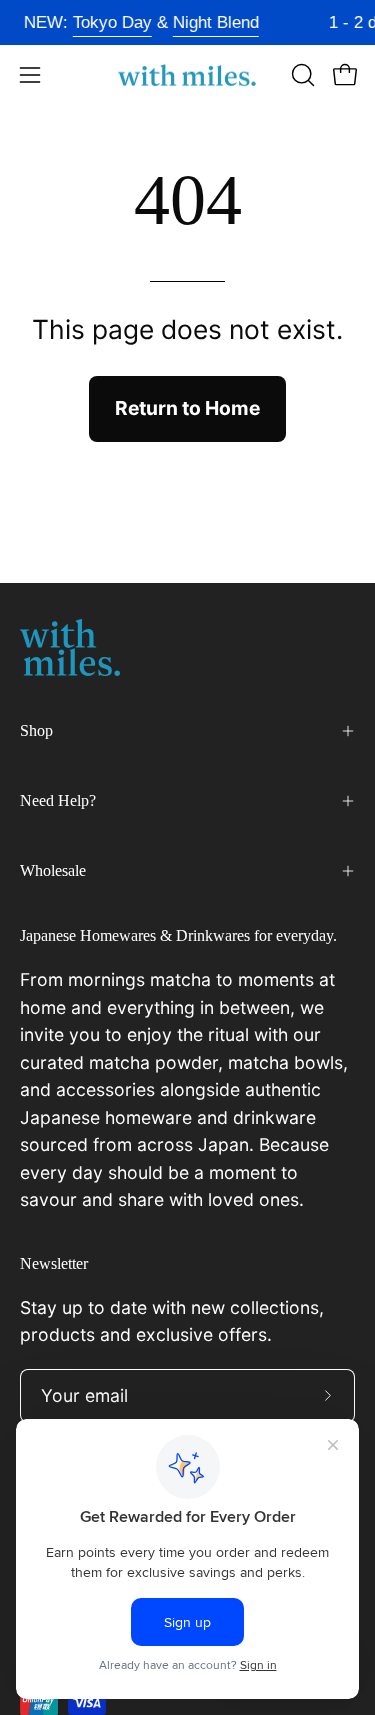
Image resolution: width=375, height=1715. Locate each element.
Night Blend (211, 22)
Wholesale (53, 870)
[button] (301, 75)
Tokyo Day (107, 22)
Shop (36, 730)
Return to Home (187, 408)
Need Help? (58, 800)
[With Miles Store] (188, 75)
